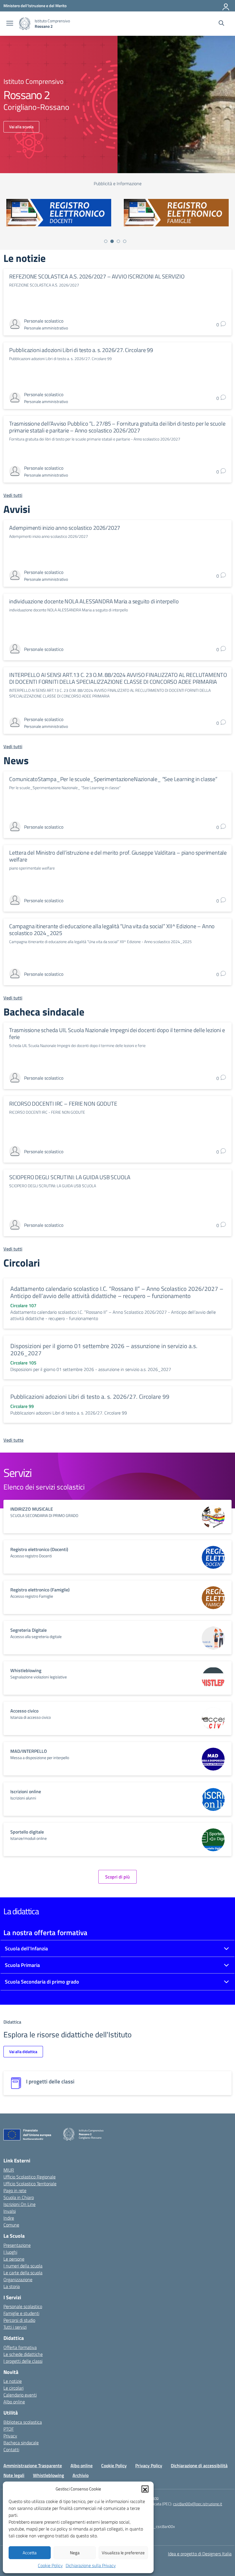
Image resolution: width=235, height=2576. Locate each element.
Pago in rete (15, 2190)
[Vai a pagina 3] (118, 241)
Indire (9, 2218)
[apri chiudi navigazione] (10, 24)
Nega (75, 2553)
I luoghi (10, 2252)
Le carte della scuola (23, 2273)
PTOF (9, 2429)
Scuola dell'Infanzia (26, 1948)
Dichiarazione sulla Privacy (91, 2565)
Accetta (30, 2553)
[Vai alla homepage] (25, 24)
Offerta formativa (20, 2347)
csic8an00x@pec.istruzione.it (198, 2504)
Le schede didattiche (23, 2354)
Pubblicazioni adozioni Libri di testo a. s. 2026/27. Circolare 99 (81, 350)
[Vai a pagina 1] (106, 241)
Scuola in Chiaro (19, 2197)
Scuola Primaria (22, 1965)
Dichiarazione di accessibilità (199, 2466)
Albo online (14, 2402)
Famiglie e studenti (21, 2313)
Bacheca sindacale (21, 2443)
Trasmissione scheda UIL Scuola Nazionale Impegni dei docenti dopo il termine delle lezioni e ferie (117, 1033)
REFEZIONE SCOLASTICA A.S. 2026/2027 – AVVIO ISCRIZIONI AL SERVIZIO (97, 276)
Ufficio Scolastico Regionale (30, 2177)
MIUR (9, 2170)
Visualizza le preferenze (123, 2553)
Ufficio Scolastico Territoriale (30, 2184)
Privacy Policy (149, 2466)
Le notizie (13, 2381)
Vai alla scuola (21, 127)
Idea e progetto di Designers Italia (200, 2554)
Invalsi (10, 2211)
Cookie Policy (50, 2565)
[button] (145, 2489)
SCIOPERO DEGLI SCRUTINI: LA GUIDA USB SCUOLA (70, 1177)
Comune (11, 2225)
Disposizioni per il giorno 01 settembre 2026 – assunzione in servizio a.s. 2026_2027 (104, 1350)
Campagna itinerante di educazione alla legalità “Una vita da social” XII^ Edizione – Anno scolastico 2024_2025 (112, 930)
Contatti (11, 2449)
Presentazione (17, 2245)
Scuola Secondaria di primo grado (42, 1982)
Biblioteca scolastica (23, 2422)
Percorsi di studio (19, 2320)
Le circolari (13, 2388)
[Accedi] (226, 6)
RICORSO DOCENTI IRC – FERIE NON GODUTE (63, 1104)
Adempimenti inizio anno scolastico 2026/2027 (65, 528)
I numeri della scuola (23, 2266)
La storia (12, 2286)
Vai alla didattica (23, 2051)
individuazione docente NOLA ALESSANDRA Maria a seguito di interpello (94, 601)
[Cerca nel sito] (221, 24)
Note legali (14, 2475)
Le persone (14, 2259)
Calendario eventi (20, 2395)
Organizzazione (18, 2279)
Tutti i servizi (15, 2327)
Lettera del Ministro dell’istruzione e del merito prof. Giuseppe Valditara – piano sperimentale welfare (118, 856)
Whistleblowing (48, 2475)
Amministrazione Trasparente (33, 2466)
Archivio (81, 2475)
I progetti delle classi (23, 2361)
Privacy (10, 2436)
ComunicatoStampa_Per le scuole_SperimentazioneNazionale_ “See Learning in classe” (113, 779)
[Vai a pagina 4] (125, 241)
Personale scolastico (23, 2306)
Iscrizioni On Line (19, 2204)
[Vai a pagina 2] (112, 241)
